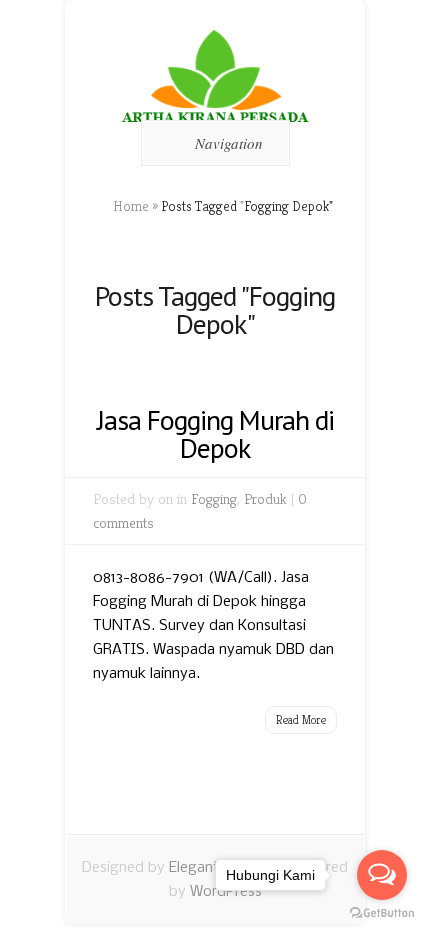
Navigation (229, 143)
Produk (265, 498)
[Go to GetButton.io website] (382, 912)
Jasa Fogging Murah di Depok (215, 433)
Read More (301, 719)
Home (131, 206)
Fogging (214, 498)
